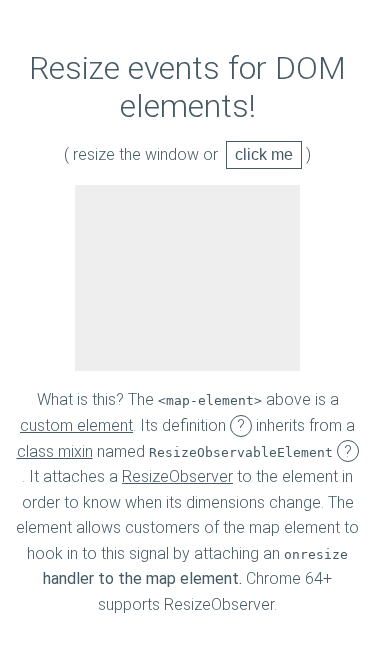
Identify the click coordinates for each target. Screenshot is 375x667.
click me (264, 154)
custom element (76, 425)
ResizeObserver (177, 476)
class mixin (55, 451)
